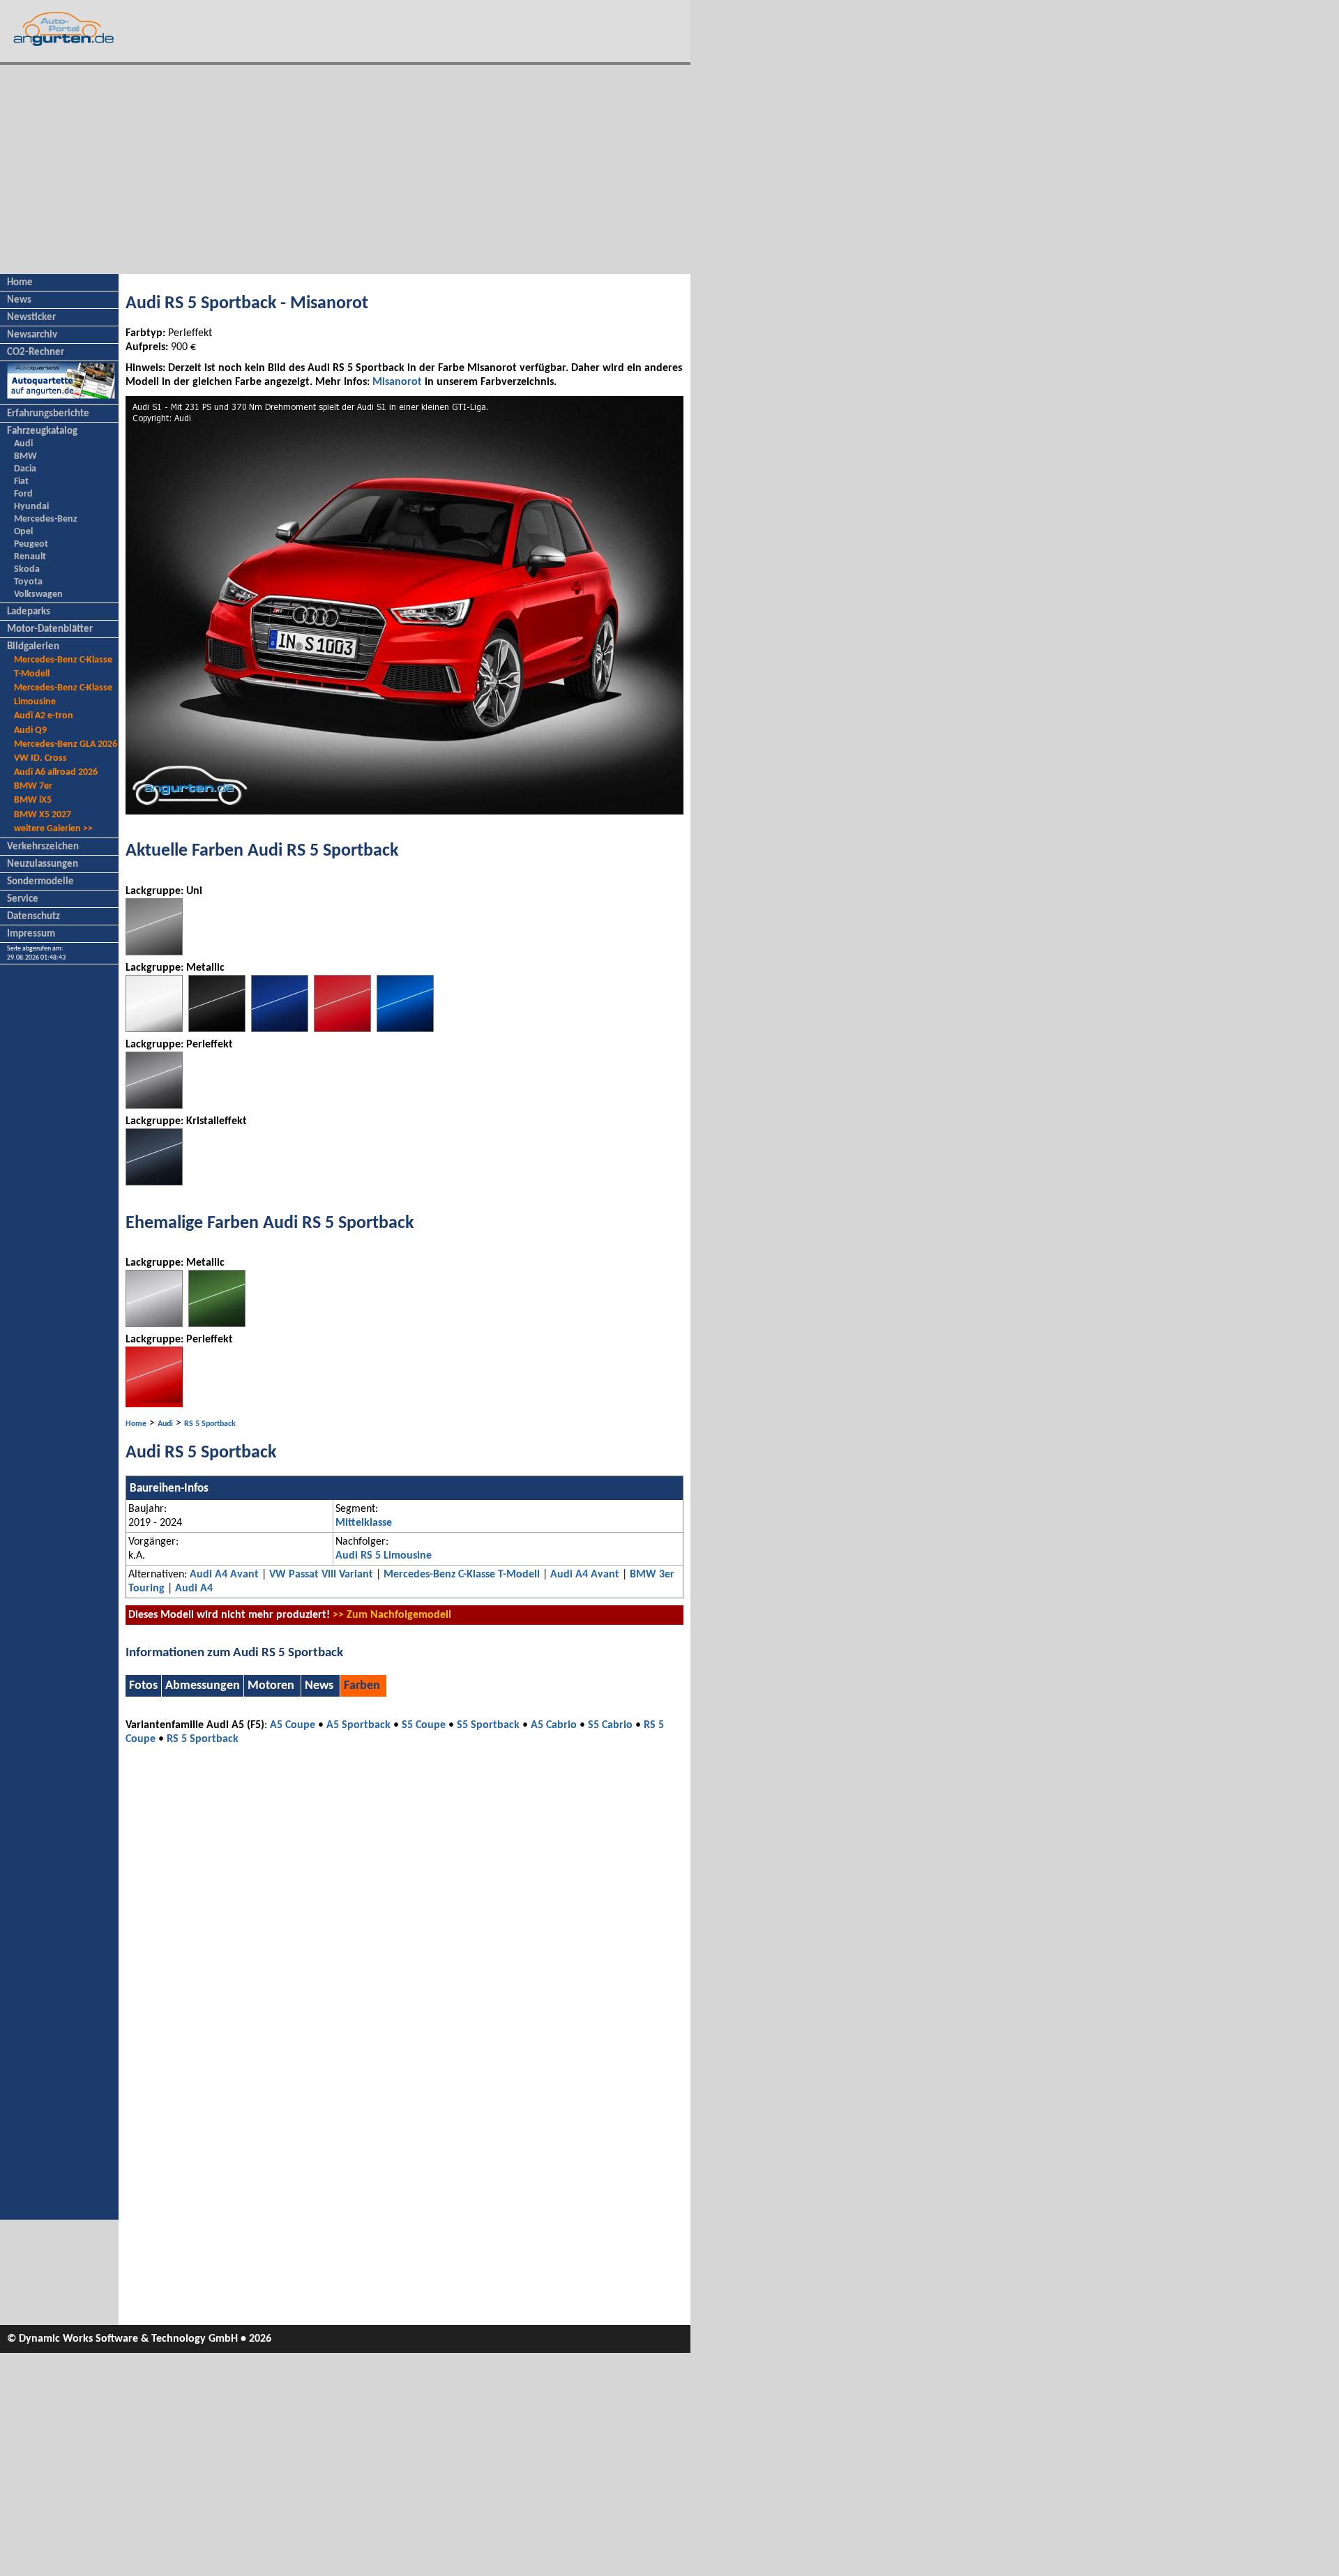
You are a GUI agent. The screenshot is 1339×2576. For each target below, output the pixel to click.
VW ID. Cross (40, 758)
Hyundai (31, 507)
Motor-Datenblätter (50, 629)
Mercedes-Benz (46, 519)
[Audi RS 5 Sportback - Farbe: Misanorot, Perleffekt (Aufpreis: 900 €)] (154, 1404)
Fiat (21, 482)
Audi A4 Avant (224, 1575)
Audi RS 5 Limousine (384, 1556)
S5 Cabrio (610, 1725)
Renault (30, 557)
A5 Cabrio (554, 1725)
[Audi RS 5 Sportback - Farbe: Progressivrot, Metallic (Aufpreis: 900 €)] (342, 1029)
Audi (23, 444)
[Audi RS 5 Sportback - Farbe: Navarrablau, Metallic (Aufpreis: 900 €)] (280, 1029)
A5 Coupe (293, 1725)
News (19, 300)
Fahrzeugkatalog (42, 431)
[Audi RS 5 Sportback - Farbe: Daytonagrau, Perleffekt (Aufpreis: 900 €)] (154, 1106)
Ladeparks (29, 612)
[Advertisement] (345, 169)
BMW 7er (33, 786)
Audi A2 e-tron (44, 716)
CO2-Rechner (36, 353)
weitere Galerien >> (53, 829)
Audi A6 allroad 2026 (56, 772)
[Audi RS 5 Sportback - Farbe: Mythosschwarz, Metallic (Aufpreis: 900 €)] (217, 1029)
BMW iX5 (33, 800)
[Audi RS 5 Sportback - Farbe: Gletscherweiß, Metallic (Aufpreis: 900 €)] (154, 1029)
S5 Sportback (488, 1725)
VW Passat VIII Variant (321, 1575)
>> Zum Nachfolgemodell (392, 1615)
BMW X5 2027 (43, 815)
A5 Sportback (358, 1725)
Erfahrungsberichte (48, 414)
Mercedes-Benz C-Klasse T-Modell (462, 1575)
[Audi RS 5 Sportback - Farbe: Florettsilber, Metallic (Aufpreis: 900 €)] (154, 1324)
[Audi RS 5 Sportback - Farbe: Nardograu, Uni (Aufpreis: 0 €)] (154, 953)
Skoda (27, 569)
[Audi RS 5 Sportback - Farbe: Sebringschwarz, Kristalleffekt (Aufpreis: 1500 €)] (154, 1183)
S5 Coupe (424, 1725)
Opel (23, 532)
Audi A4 (194, 1589)
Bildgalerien (33, 647)
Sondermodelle (40, 882)
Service (23, 899)
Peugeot (31, 544)
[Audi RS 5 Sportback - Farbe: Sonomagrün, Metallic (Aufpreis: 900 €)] (217, 1324)
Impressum (31, 934)
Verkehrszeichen (43, 847)
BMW (25, 456)
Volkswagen (38, 594)
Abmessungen (203, 1686)
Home (20, 283)
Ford (23, 494)
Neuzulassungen (43, 864)
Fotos (143, 1686)
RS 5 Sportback (210, 1424)
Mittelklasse (364, 1523)
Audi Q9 (30, 730)
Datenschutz (33, 917)
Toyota (28, 582)
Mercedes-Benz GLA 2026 (66, 744)
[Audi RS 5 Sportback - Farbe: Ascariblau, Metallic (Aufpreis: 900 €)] (405, 1029)
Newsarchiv (32, 335)
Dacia (25, 469)
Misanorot (397, 382)
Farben (362, 1686)
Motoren (271, 1686)
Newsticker (31, 318)
